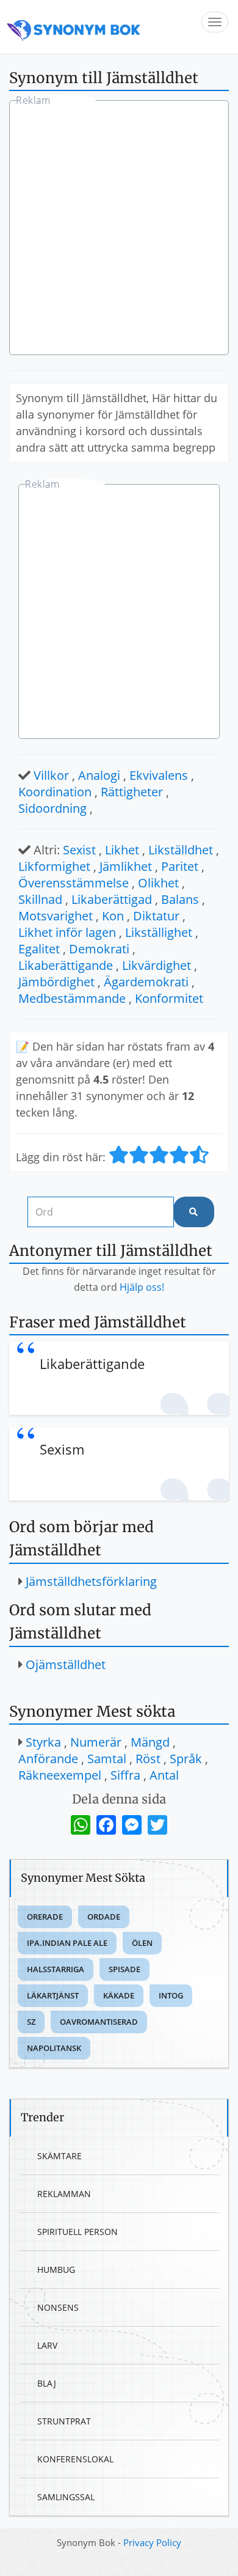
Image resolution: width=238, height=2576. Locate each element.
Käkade (119, 1995)
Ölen (142, 1943)
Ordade (104, 1917)
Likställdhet (181, 850)
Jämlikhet (126, 866)
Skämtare (60, 2156)
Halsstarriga (56, 1969)
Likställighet (159, 932)
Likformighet (54, 866)
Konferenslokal (75, 2459)
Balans (180, 899)
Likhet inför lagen (67, 932)
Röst (148, 1759)
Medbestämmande (72, 998)
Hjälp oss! (142, 1287)
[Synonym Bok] (74, 27)
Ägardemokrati (146, 982)
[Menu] (215, 22)
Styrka (43, 1742)
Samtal (107, 1759)
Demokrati (99, 949)
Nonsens (58, 2307)
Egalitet (39, 949)
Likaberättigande (66, 965)
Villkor (51, 775)
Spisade (124, 1969)
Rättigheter (132, 792)
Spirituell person (78, 2232)
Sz (31, 2022)
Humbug (56, 2270)
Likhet (122, 850)
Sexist (79, 850)
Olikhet (158, 883)
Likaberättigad (112, 899)
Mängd (150, 1742)
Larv (47, 2345)
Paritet (180, 866)
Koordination (55, 792)
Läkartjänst (53, 1995)
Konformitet (169, 998)
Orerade (45, 1917)
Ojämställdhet (66, 1664)
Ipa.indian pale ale (67, 1943)
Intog (171, 1995)
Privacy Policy (152, 2542)
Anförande (48, 1759)
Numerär (96, 1742)
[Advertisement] (119, 229)
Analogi (99, 775)
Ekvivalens (159, 775)
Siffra (125, 1775)
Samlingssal (66, 2497)
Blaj (47, 2383)
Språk (186, 1759)
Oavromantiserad (99, 2022)
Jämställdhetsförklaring (91, 1581)
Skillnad (40, 899)
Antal (164, 1775)
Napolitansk (54, 2048)
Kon (113, 916)
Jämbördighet (56, 982)
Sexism (62, 1449)
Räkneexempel (60, 1775)
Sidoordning (52, 808)
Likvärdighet (157, 965)
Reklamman (64, 2194)
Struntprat (64, 2421)
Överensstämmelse (74, 883)
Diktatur (156, 916)
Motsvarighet (56, 916)
